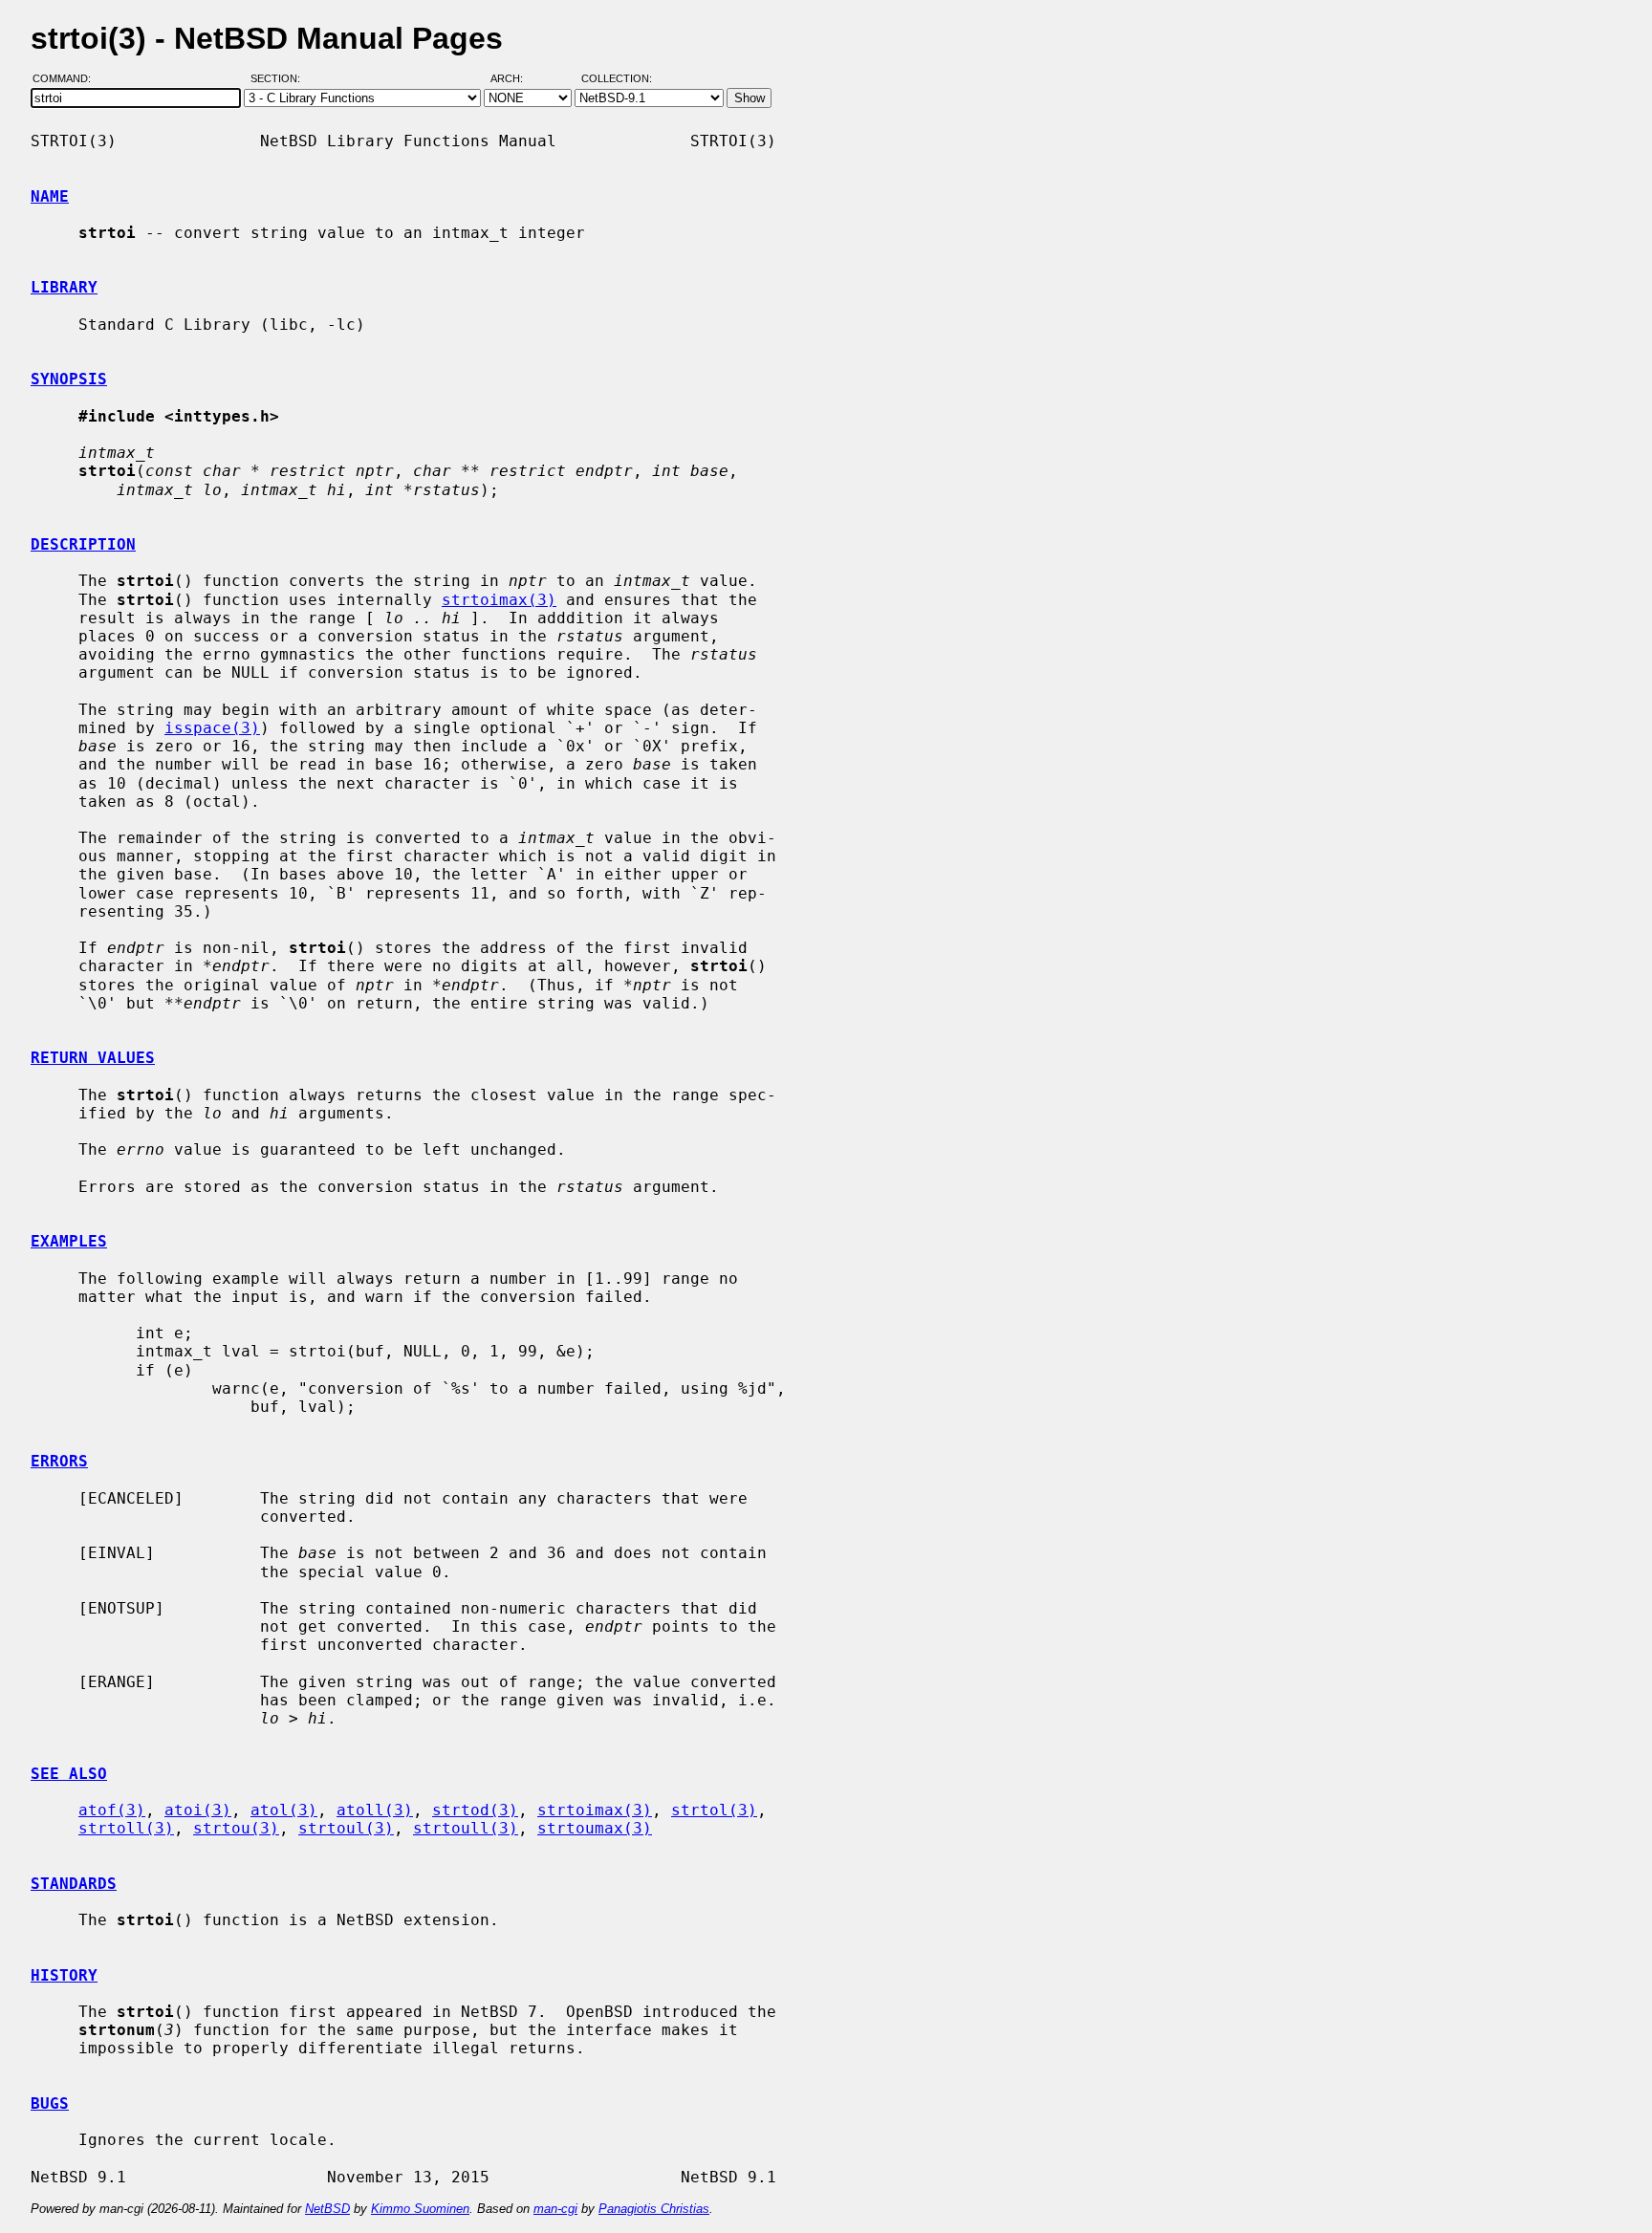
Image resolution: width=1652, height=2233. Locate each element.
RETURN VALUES (93, 1058)
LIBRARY (64, 287)
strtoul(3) (346, 1828)
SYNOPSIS (69, 379)
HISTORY (64, 1975)
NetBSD (327, 2209)
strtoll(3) (126, 1828)
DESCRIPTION (83, 544)
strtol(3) (714, 1810)
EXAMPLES (69, 1241)
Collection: (617, 79)
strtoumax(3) (595, 1828)
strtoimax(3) (499, 600)
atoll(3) (375, 1810)
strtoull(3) (466, 1828)
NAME (50, 196)
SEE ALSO (69, 1774)
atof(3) (112, 1810)
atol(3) (284, 1810)
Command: (67, 79)
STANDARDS (74, 1884)
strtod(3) (475, 1810)
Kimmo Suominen (420, 2209)
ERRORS (59, 1461)
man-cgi (555, 2209)
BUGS (50, 2103)
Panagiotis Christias (654, 2209)
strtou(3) (236, 1828)
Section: (280, 79)
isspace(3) (212, 728)
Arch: (515, 79)
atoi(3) (198, 1810)
